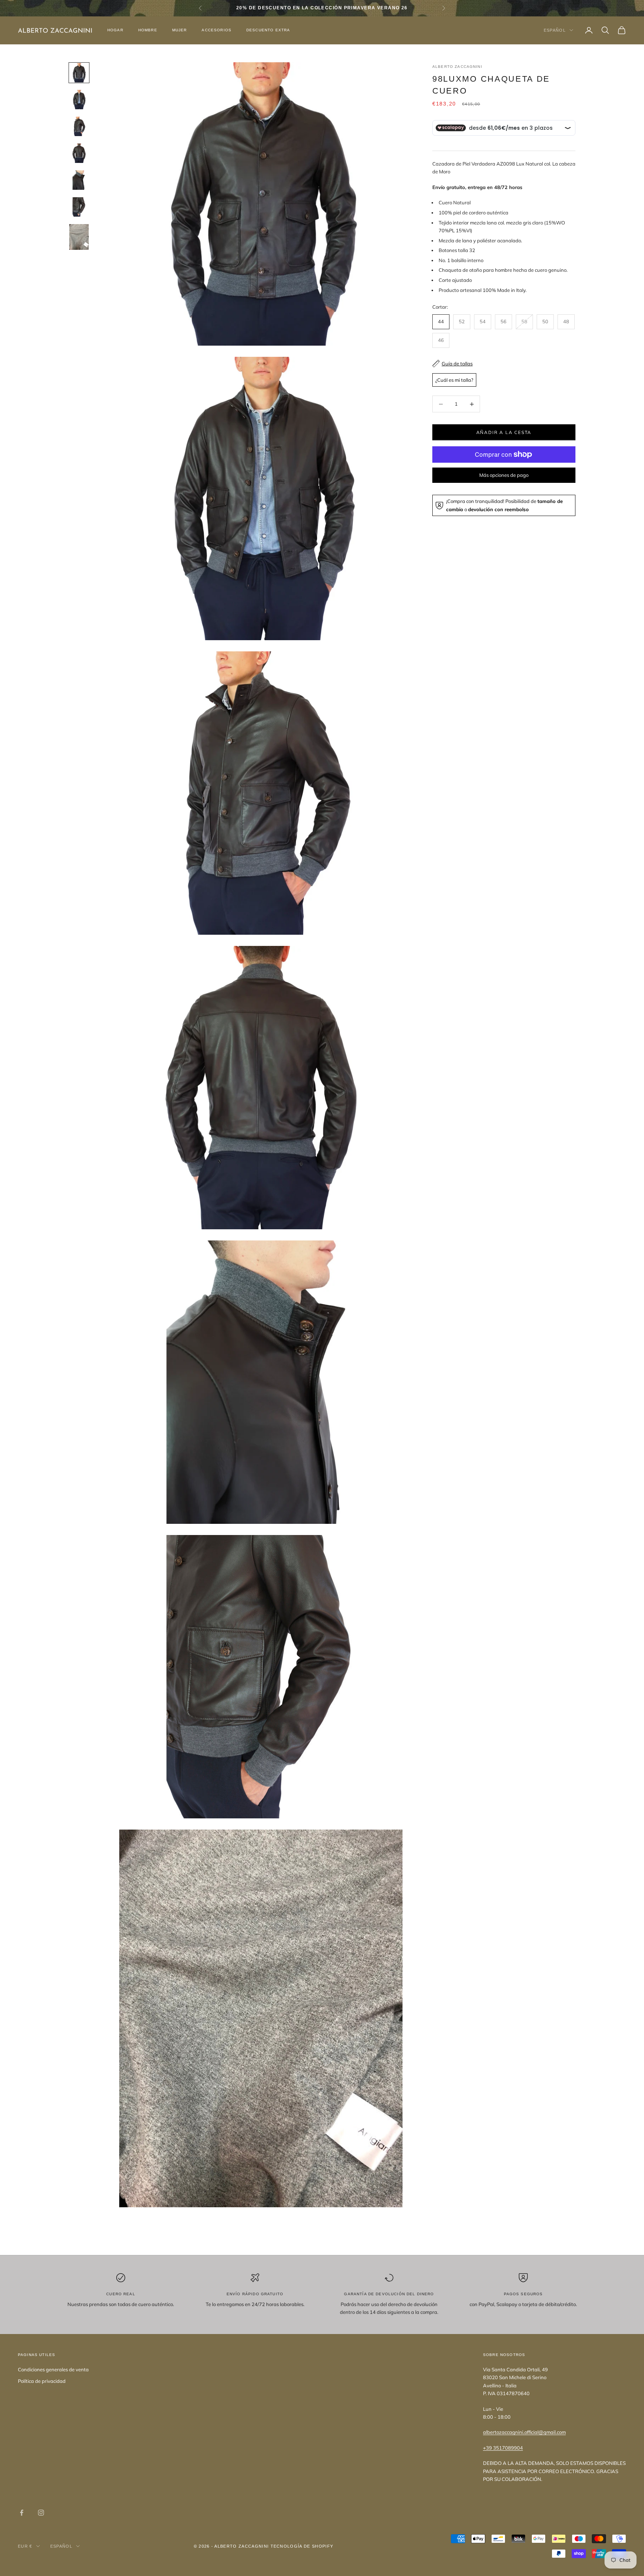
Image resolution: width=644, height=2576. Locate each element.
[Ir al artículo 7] (79, 237)
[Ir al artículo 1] (79, 73)
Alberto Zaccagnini (457, 67)
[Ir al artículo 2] (79, 100)
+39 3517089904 (503, 2448)
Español (555, 30)
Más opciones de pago (504, 475)
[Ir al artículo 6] (79, 207)
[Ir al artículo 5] (79, 180)
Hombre (148, 30)
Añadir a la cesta (504, 432)
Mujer (180, 30)
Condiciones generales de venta (53, 2369)
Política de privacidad (42, 2381)
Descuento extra (268, 30)
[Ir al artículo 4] (79, 153)
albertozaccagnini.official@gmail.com (524, 2432)
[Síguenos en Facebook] (22, 2513)
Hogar (115, 30)
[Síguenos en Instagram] (41, 2513)
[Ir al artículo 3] (79, 126)
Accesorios (217, 30)
